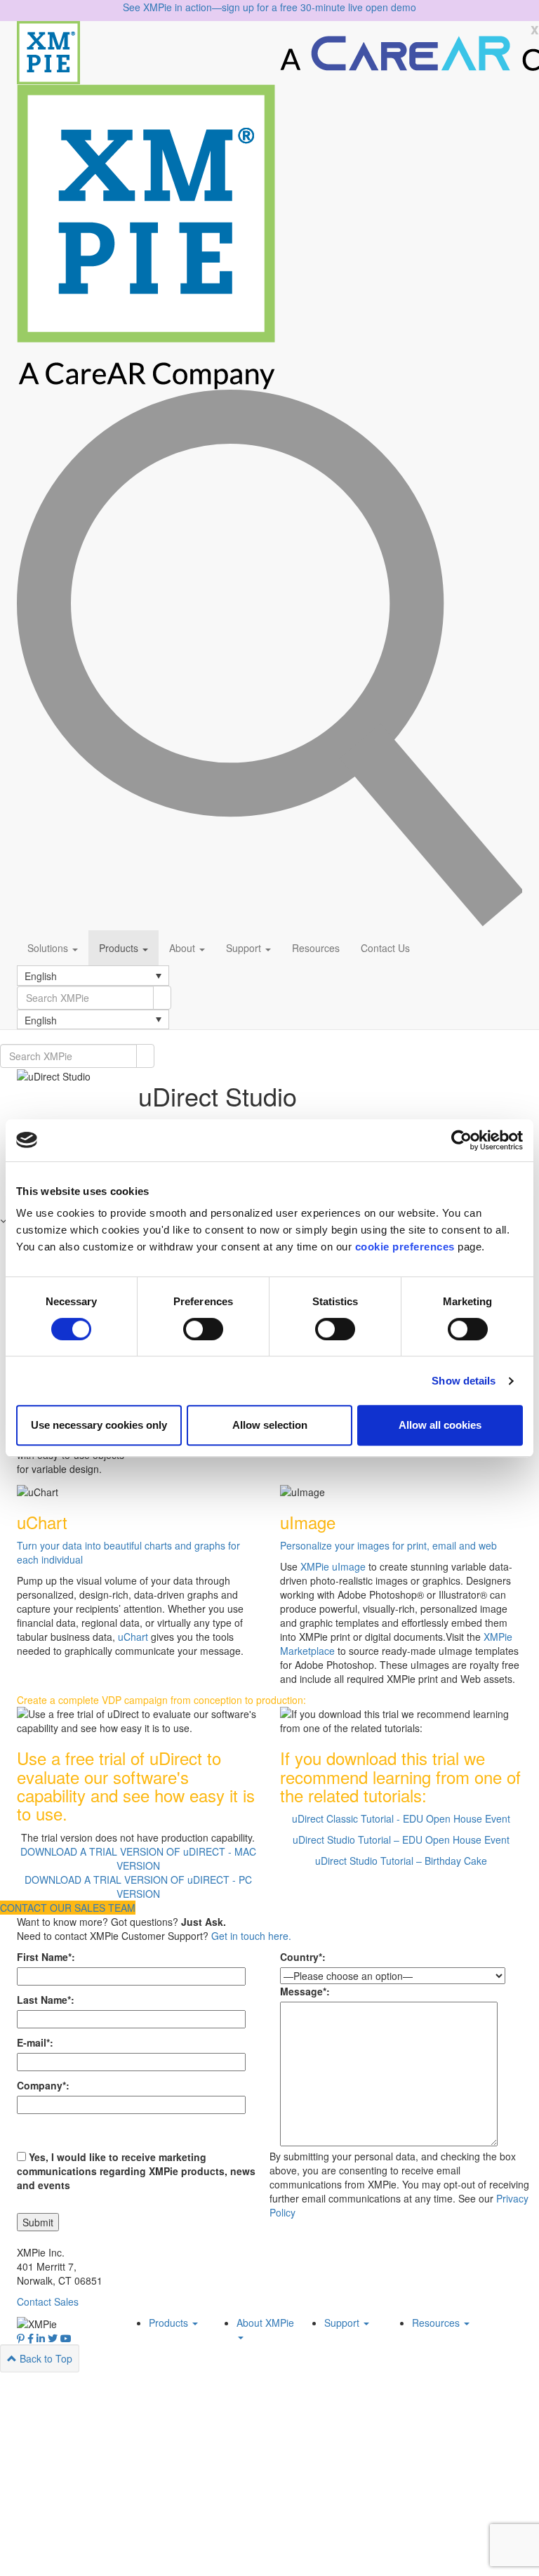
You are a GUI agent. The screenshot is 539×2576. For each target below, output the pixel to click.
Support (245, 948)
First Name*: (46, 1957)
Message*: (305, 1991)
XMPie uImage (333, 1566)
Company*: (43, 2085)
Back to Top (45, 2358)
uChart (134, 1637)
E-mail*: (35, 2042)
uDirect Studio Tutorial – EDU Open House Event (401, 1839)
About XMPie (265, 2323)
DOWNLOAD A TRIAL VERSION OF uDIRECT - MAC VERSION (138, 1858)
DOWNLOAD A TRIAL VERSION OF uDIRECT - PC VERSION (138, 1887)
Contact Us (385, 948)
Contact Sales (48, 2301)
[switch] (203, 1329)
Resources (316, 948)
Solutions (49, 948)
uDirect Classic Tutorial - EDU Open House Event (401, 1818)
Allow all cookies (440, 1425)
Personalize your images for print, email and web (388, 1545)
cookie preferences (405, 1247)
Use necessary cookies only (99, 1425)
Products (120, 948)
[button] (93, 975)
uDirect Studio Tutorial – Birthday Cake (401, 1861)
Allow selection (270, 1425)
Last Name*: (46, 2000)
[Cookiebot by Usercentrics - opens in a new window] (461, 1140)
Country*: (303, 1957)
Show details (464, 1381)
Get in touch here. (251, 1936)
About (184, 948)
